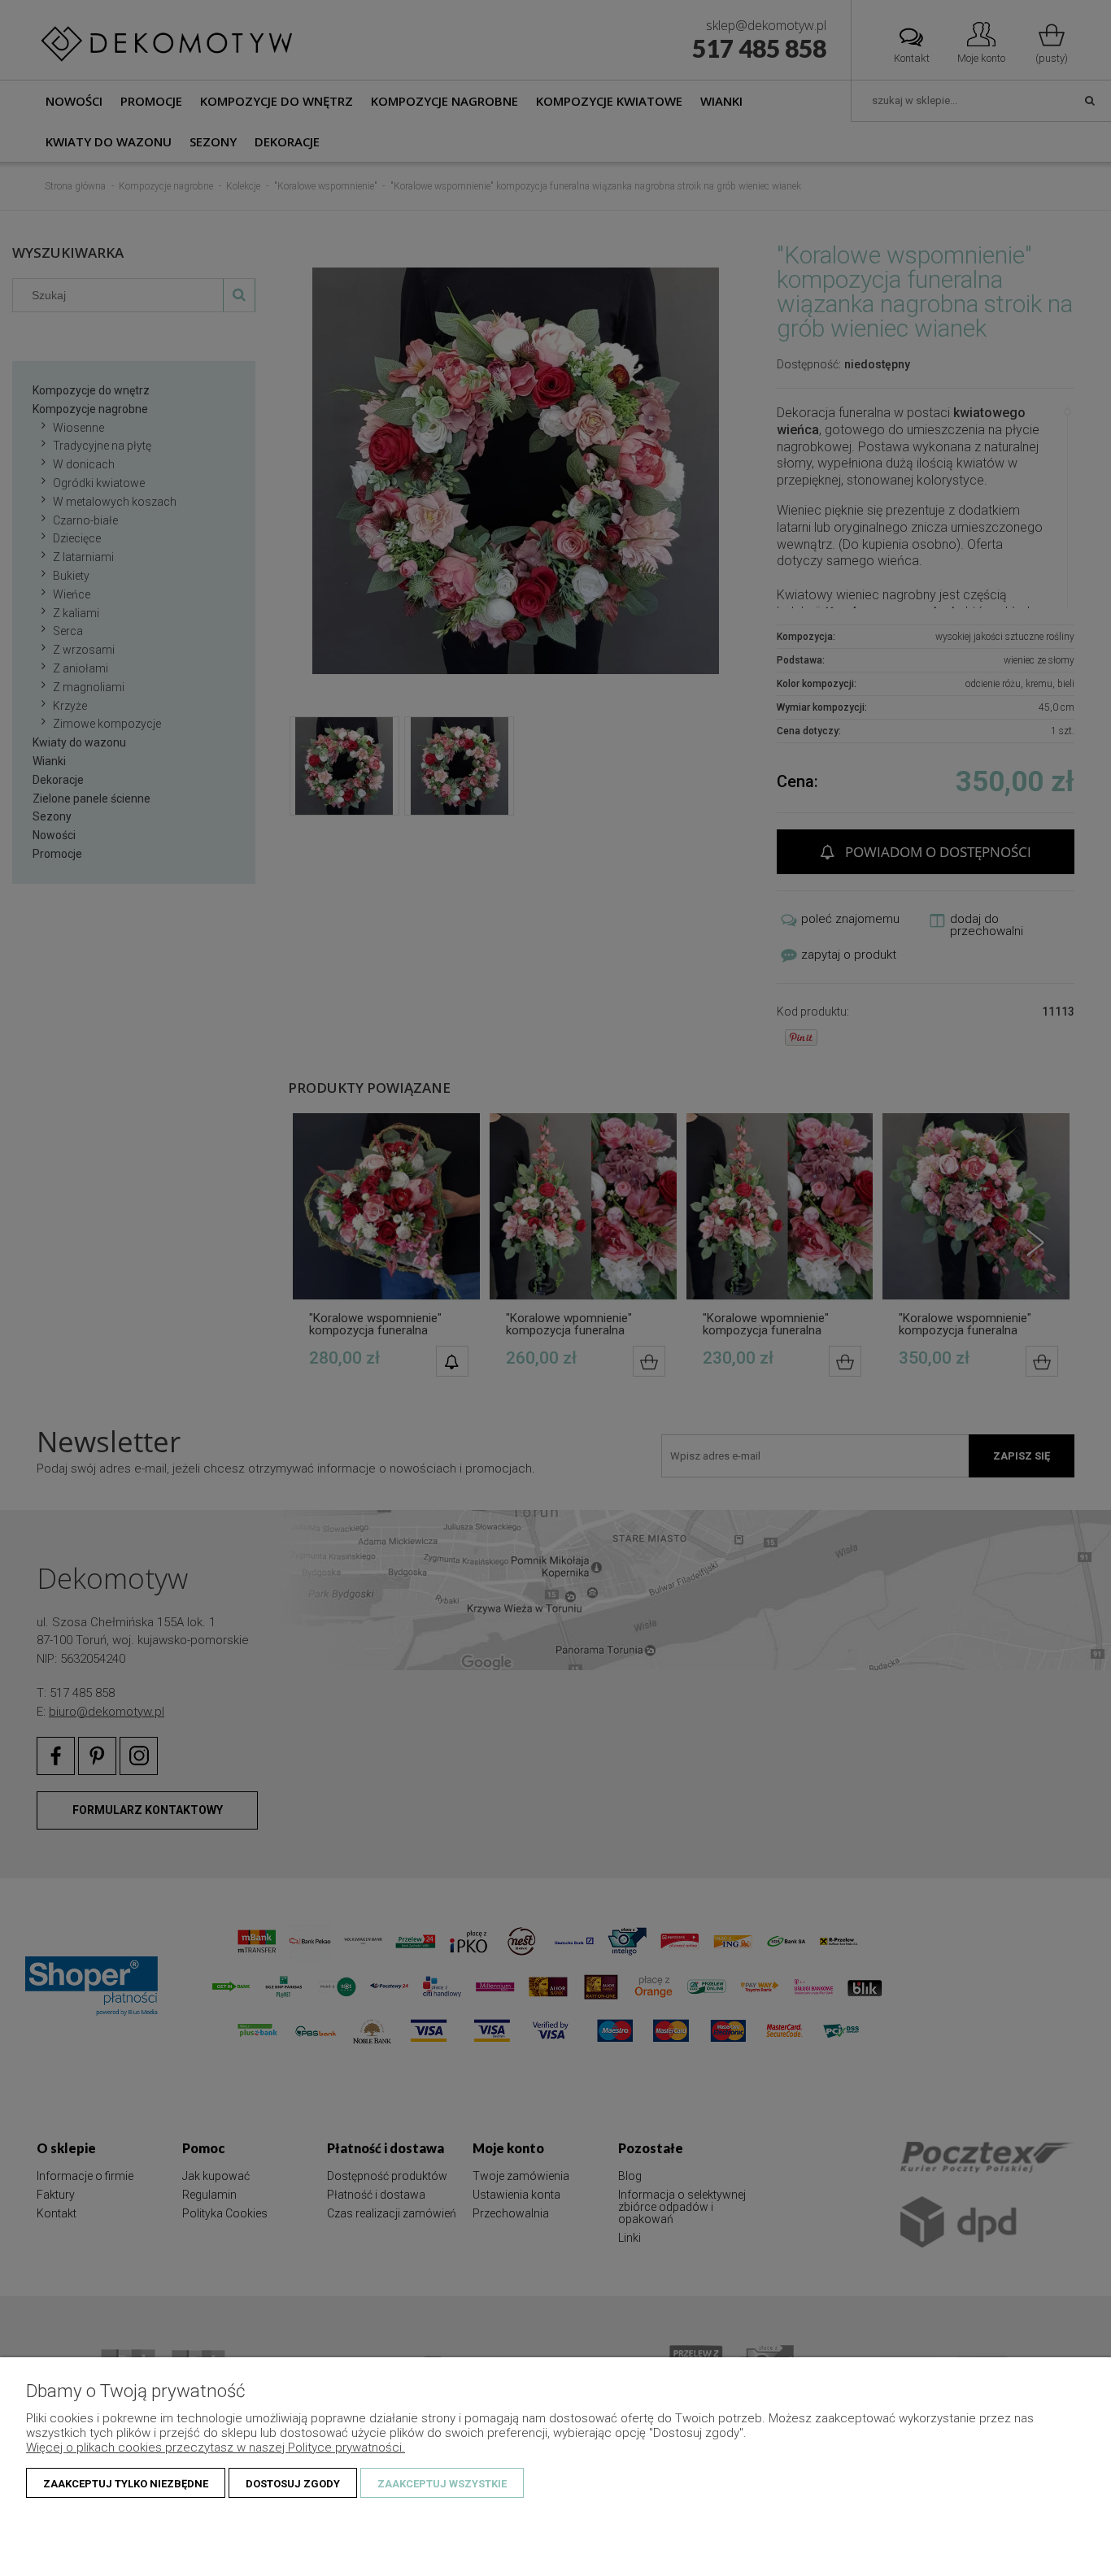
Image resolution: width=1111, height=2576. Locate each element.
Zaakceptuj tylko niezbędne (126, 2484)
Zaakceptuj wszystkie (442, 2484)
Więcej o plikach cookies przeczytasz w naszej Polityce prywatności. (216, 2448)
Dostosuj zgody (293, 2484)
